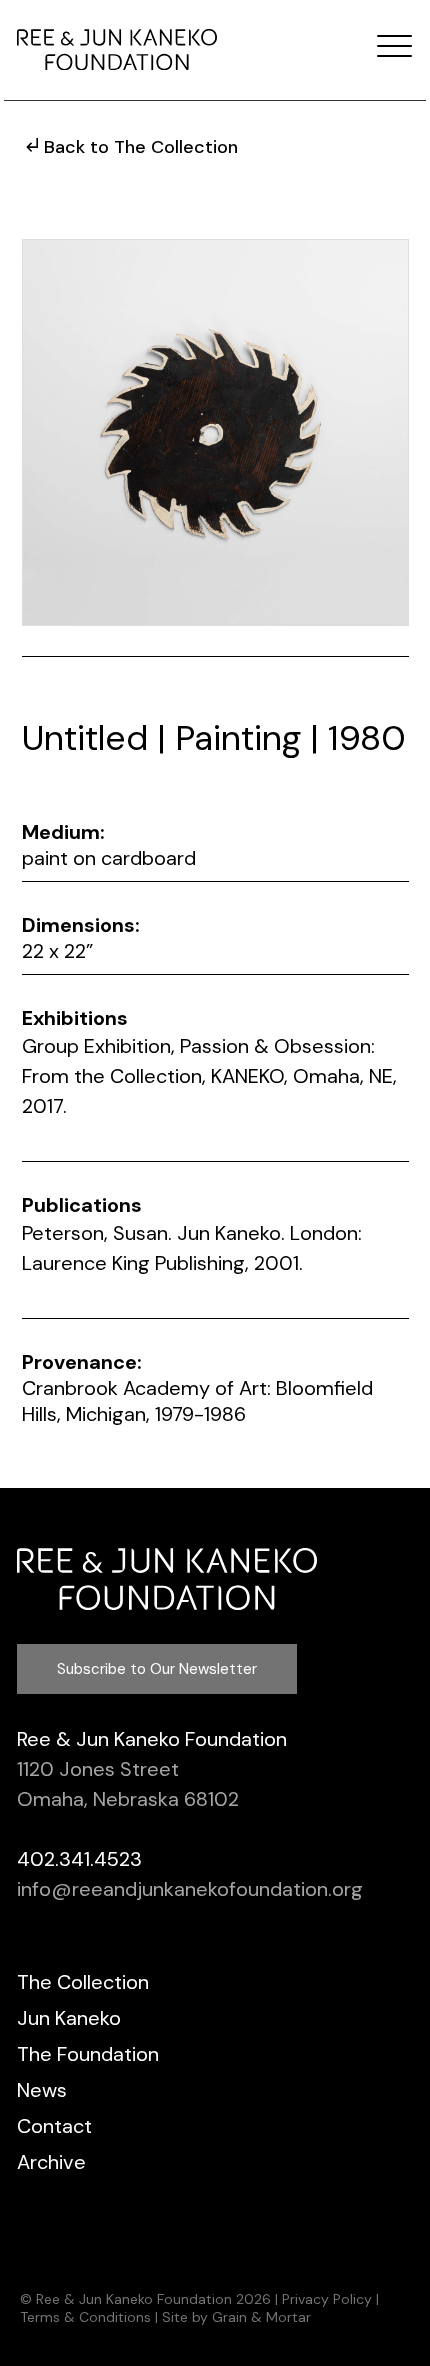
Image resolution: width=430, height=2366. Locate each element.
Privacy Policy (327, 2299)
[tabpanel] (215, 432)
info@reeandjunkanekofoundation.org (190, 1889)
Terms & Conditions (85, 2317)
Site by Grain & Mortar (236, 2317)
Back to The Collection (141, 147)
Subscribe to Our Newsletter (157, 1669)
